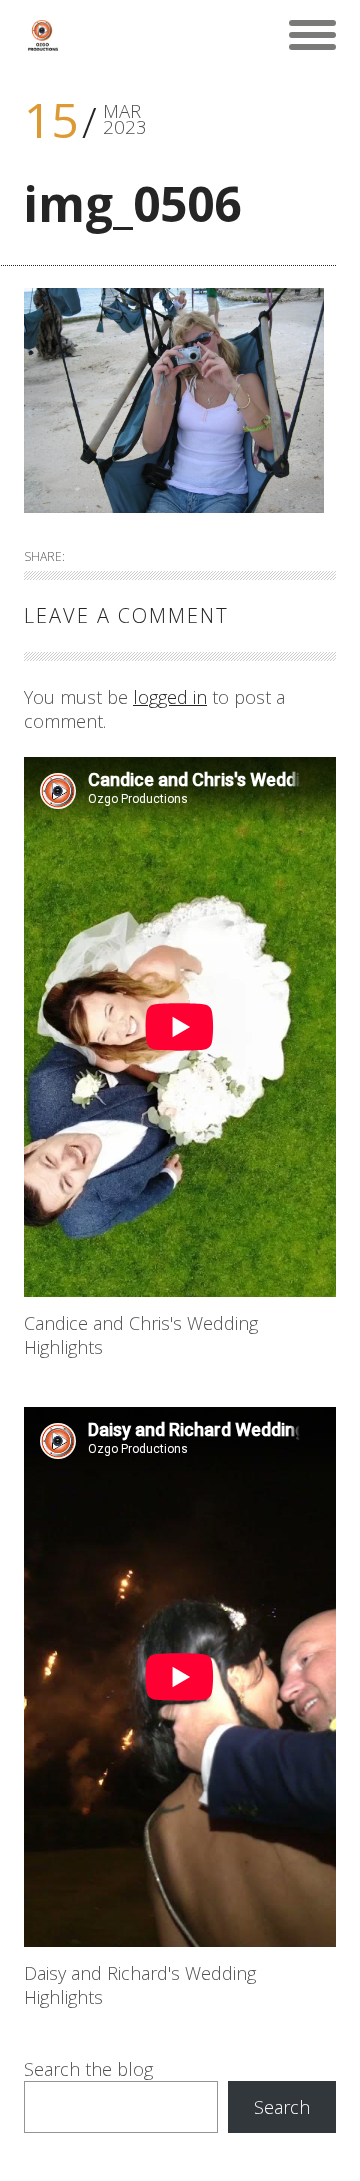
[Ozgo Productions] (42, 35)
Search (282, 2107)
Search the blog (88, 2069)
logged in (170, 697)
